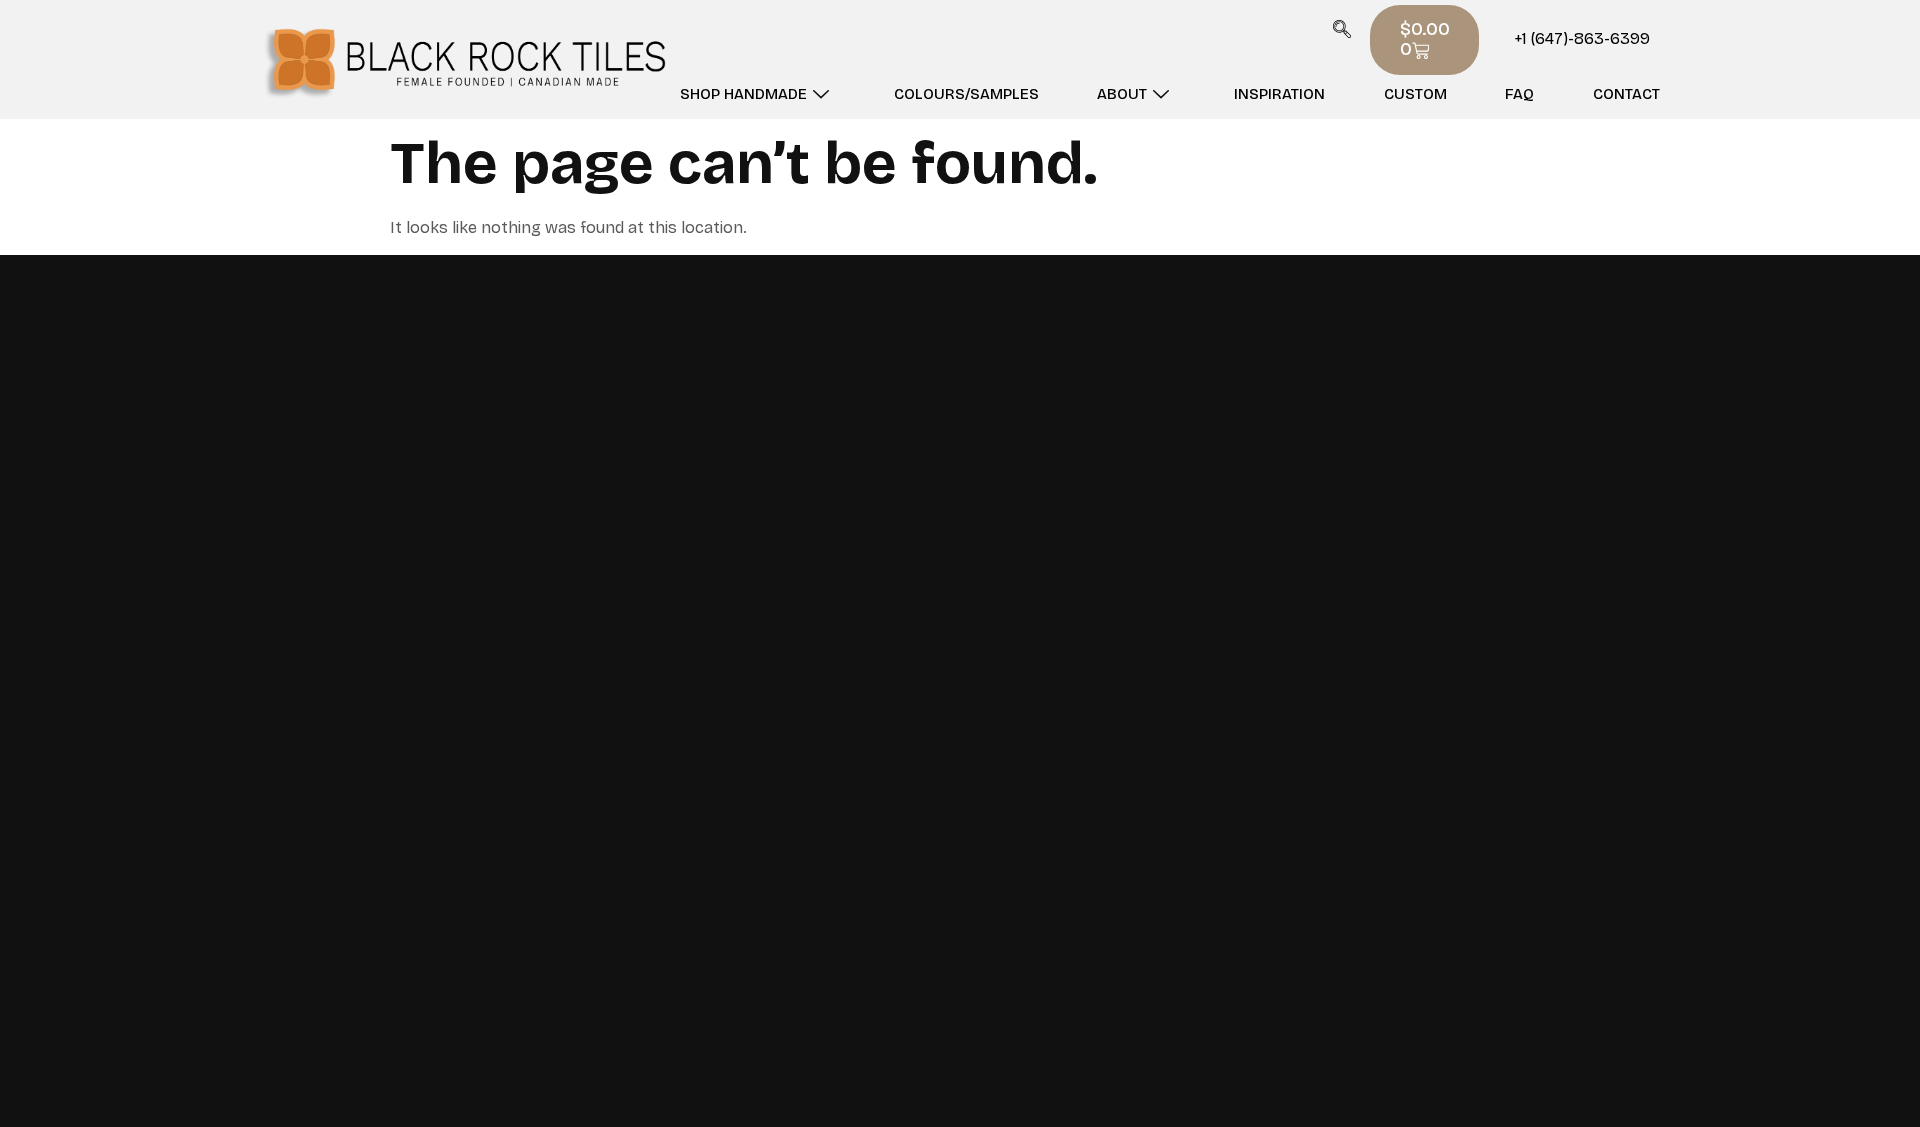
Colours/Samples (966, 94)
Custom (1415, 94)
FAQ (1519, 94)
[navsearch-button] (1342, 33)
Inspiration (1279, 94)
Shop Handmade (743, 94)
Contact (1626, 94)
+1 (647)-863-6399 (1582, 38)
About (1122, 94)
